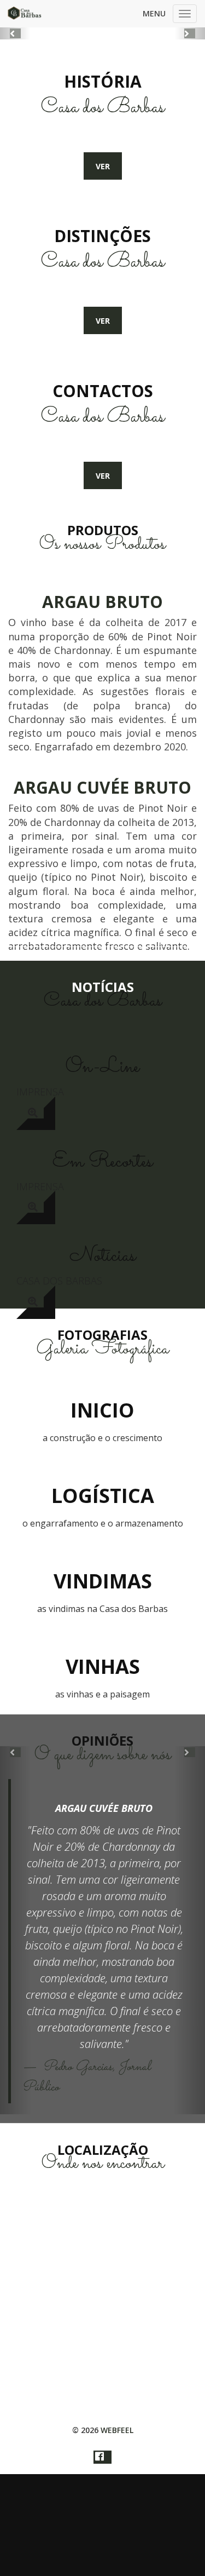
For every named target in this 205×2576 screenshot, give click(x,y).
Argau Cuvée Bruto (104, 1808)
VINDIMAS (103, 1581)
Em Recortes (102, 1162)
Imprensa (40, 1092)
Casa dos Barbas (59, 1281)
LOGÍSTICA (103, 1496)
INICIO (102, 1410)
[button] (15, 33)
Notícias (102, 1256)
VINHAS (103, 1666)
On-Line (102, 1067)
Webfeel (117, 2430)
